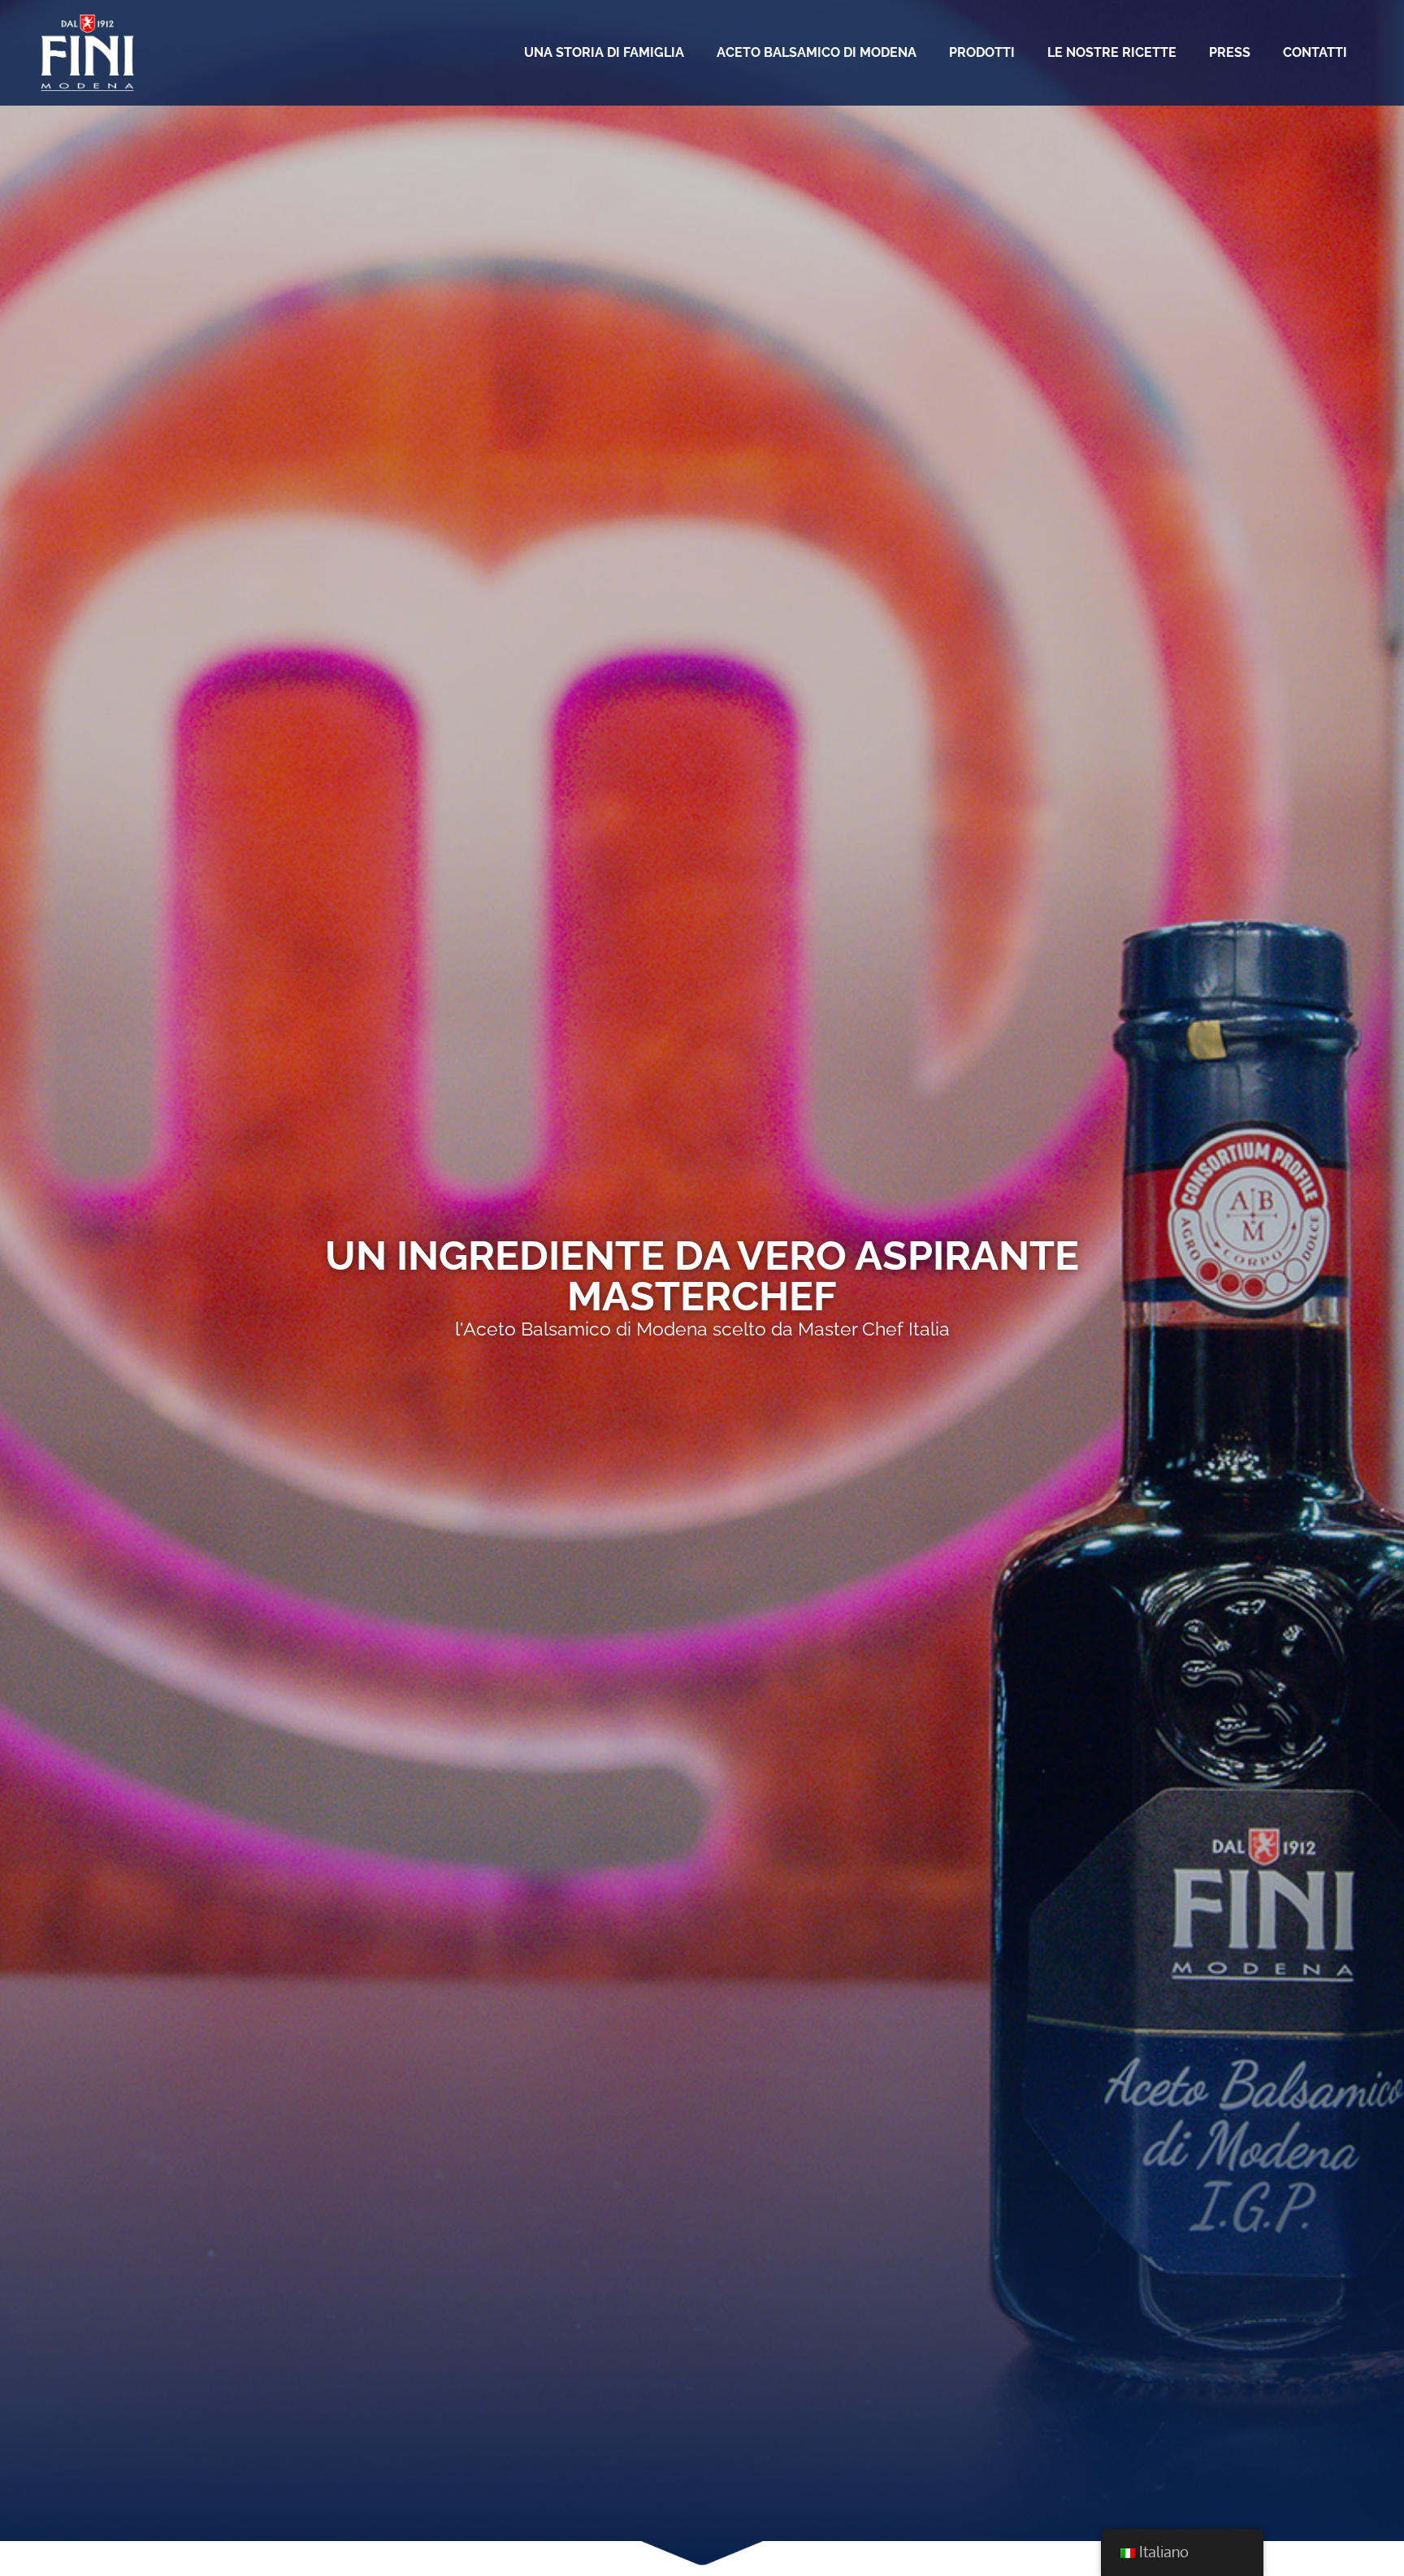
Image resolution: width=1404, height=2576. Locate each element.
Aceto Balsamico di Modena (817, 52)
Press (1230, 52)
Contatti (1315, 52)
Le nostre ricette (1112, 52)
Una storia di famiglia (604, 52)
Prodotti (982, 52)
